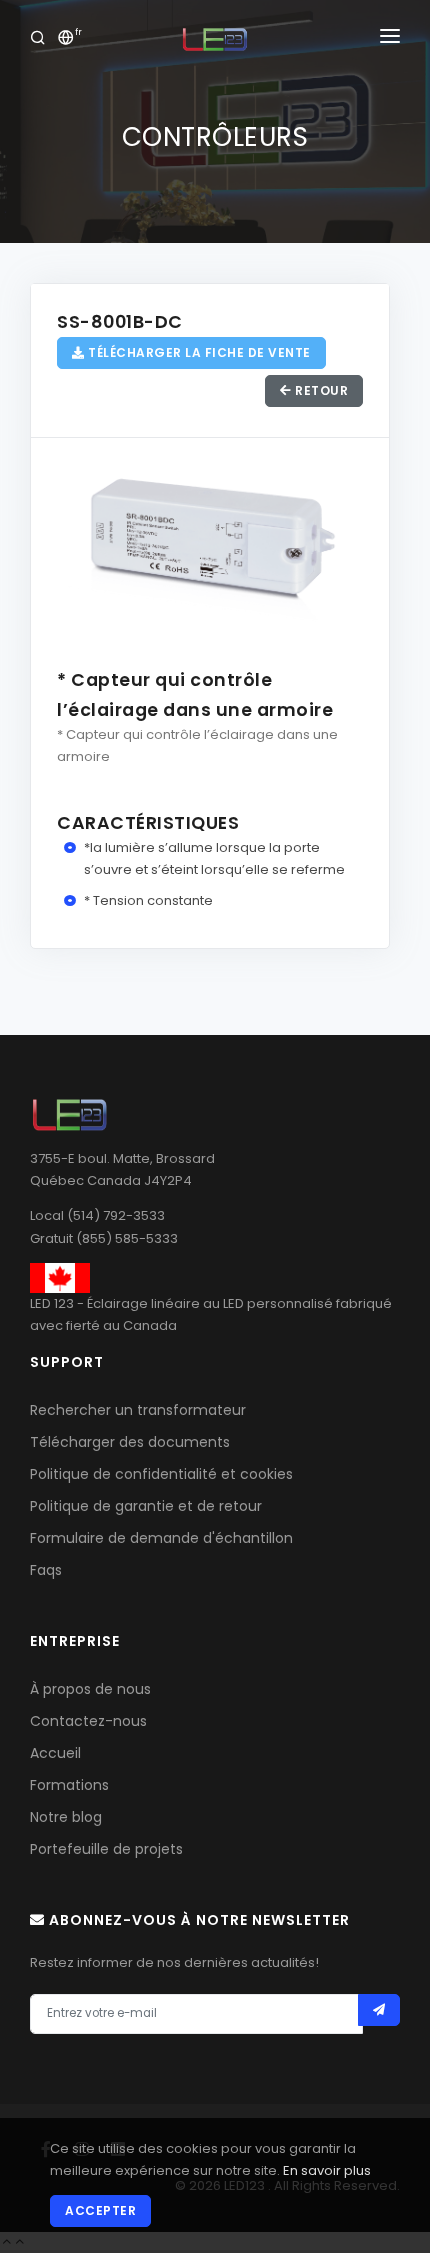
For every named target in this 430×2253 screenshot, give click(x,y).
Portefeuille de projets (106, 1849)
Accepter (100, 2210)
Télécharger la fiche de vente (198, 352)
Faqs (46, 1570)
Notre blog (66, 1817)
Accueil (55, 1753)
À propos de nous (90, 1689)
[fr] (66, 39)
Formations (69, 1785)
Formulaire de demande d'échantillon (161, 1538)
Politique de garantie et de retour (146, 1506)
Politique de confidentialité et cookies (161, 1474)
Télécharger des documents (130, 1442)
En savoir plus (327, 2170)
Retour (320, 390)
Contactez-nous (88, 1721)
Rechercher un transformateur (138, 1410)
